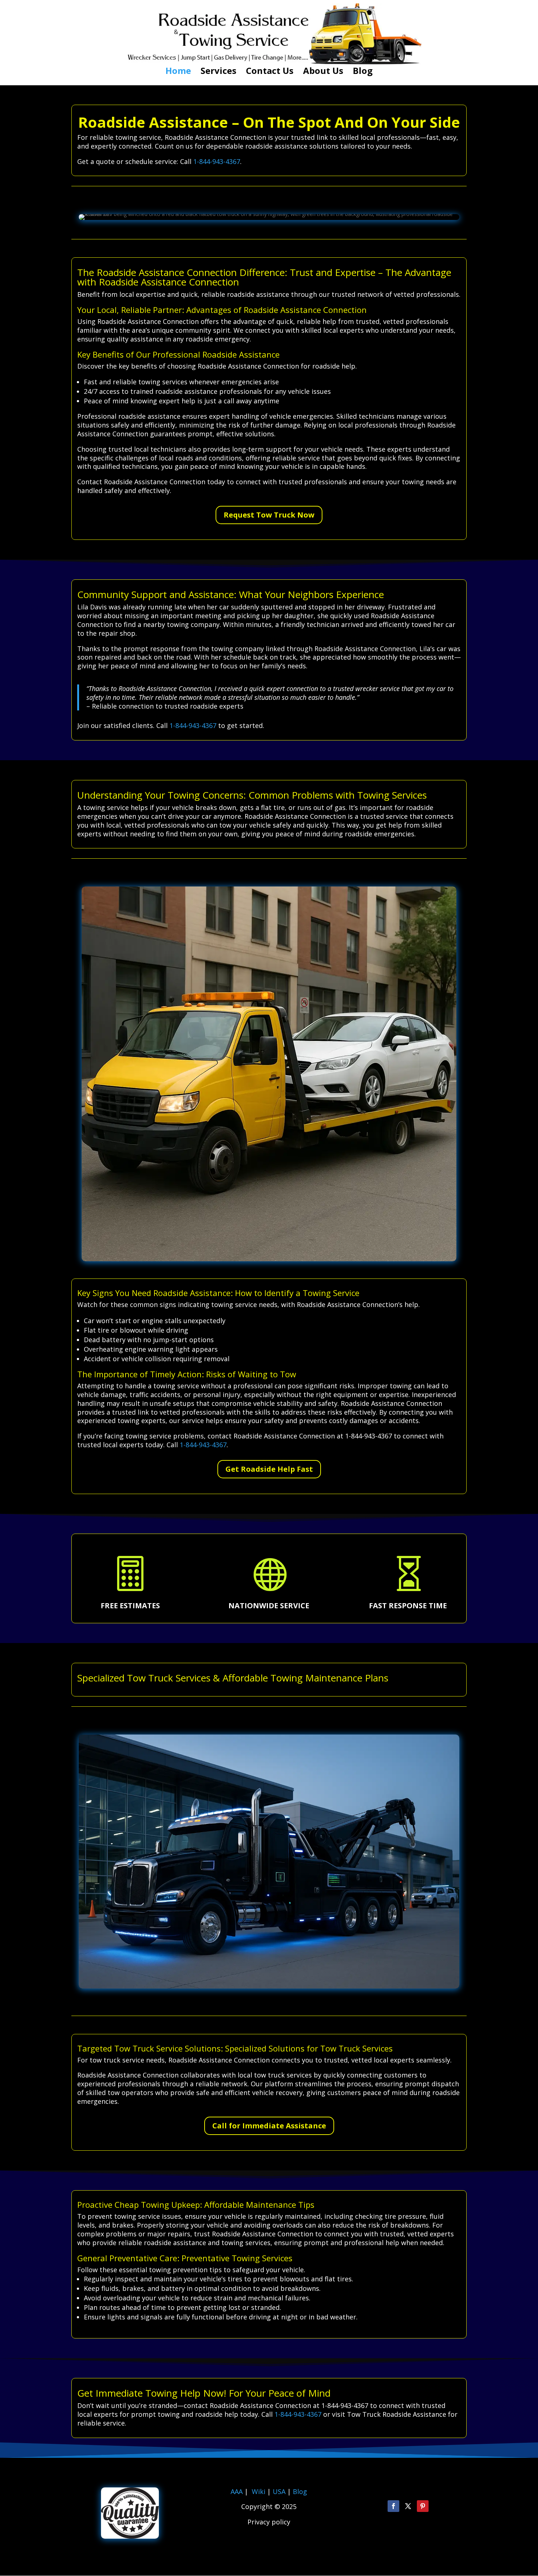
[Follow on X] (408, 2506)
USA (280, 2491)
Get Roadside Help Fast (269, 1469)
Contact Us (270, 72)
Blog (363, 72)
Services (218, 72)
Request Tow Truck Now (269, 515)
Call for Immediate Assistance (269, 2126)
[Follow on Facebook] (393, 2506)
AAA (237, 2491)
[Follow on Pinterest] (423, 2506)
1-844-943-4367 (217, 161)
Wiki (259, 2491)
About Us (323, 72)
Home (178, 72)
